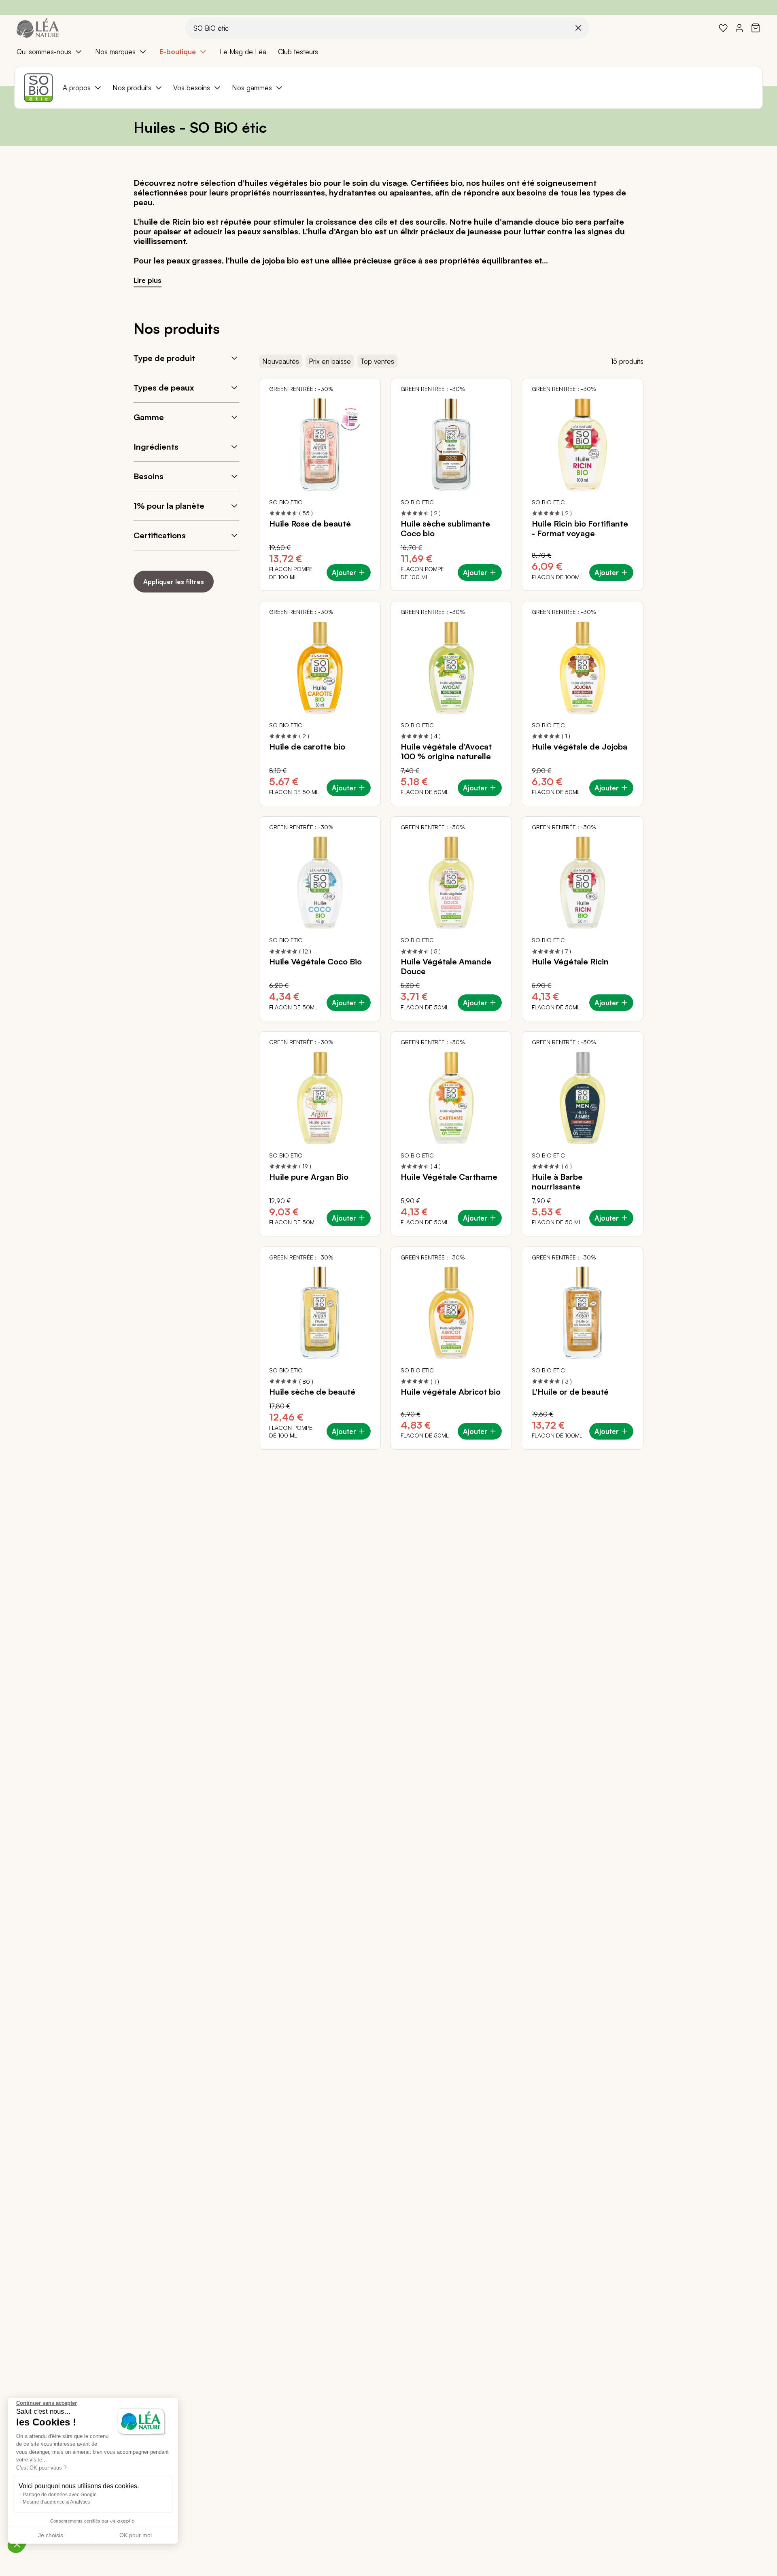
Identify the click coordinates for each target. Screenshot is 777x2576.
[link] (723, 28)
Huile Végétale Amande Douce (446, 966)
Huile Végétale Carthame (449, 1177)
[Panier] (756, 28)
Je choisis (51, 2535)
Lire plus (148, 280)
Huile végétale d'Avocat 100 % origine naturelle (446, 752)
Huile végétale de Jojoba (580, 747)
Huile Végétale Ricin (570, 962)
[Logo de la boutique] (38, 28)
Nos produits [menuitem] (132, 88)
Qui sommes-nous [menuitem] (44, 52)
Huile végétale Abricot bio (451, 1392)
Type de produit (164, 358)
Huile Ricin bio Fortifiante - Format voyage (580, 529)
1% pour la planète (169, 506)
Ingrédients (156, 447)
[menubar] (388, 52)
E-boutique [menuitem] (178, 52)
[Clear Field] (578, 28)
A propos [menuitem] (77, 88)
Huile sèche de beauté (312, 1392)
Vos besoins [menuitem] (192, 88)
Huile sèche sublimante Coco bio (445, 529)
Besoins (149, 476)
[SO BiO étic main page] (38, 88)
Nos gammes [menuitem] (252, 88)
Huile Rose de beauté (310, 524)
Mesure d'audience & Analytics (56, 2502)
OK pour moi (136, 2535)
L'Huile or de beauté (570, 1392)
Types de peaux (164, 388)
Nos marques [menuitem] (115, 52)
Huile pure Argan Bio (309, 1177)
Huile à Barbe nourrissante (557, 1182)
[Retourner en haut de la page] (753, 1456)
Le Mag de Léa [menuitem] (243, 52)
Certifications (160, 535)
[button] (17, 2544)
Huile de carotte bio (307, 747)
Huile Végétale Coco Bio (315, 962)
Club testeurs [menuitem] (298, 52)
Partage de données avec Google (60, 2495)
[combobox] (387, 28)
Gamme (149, 417)
